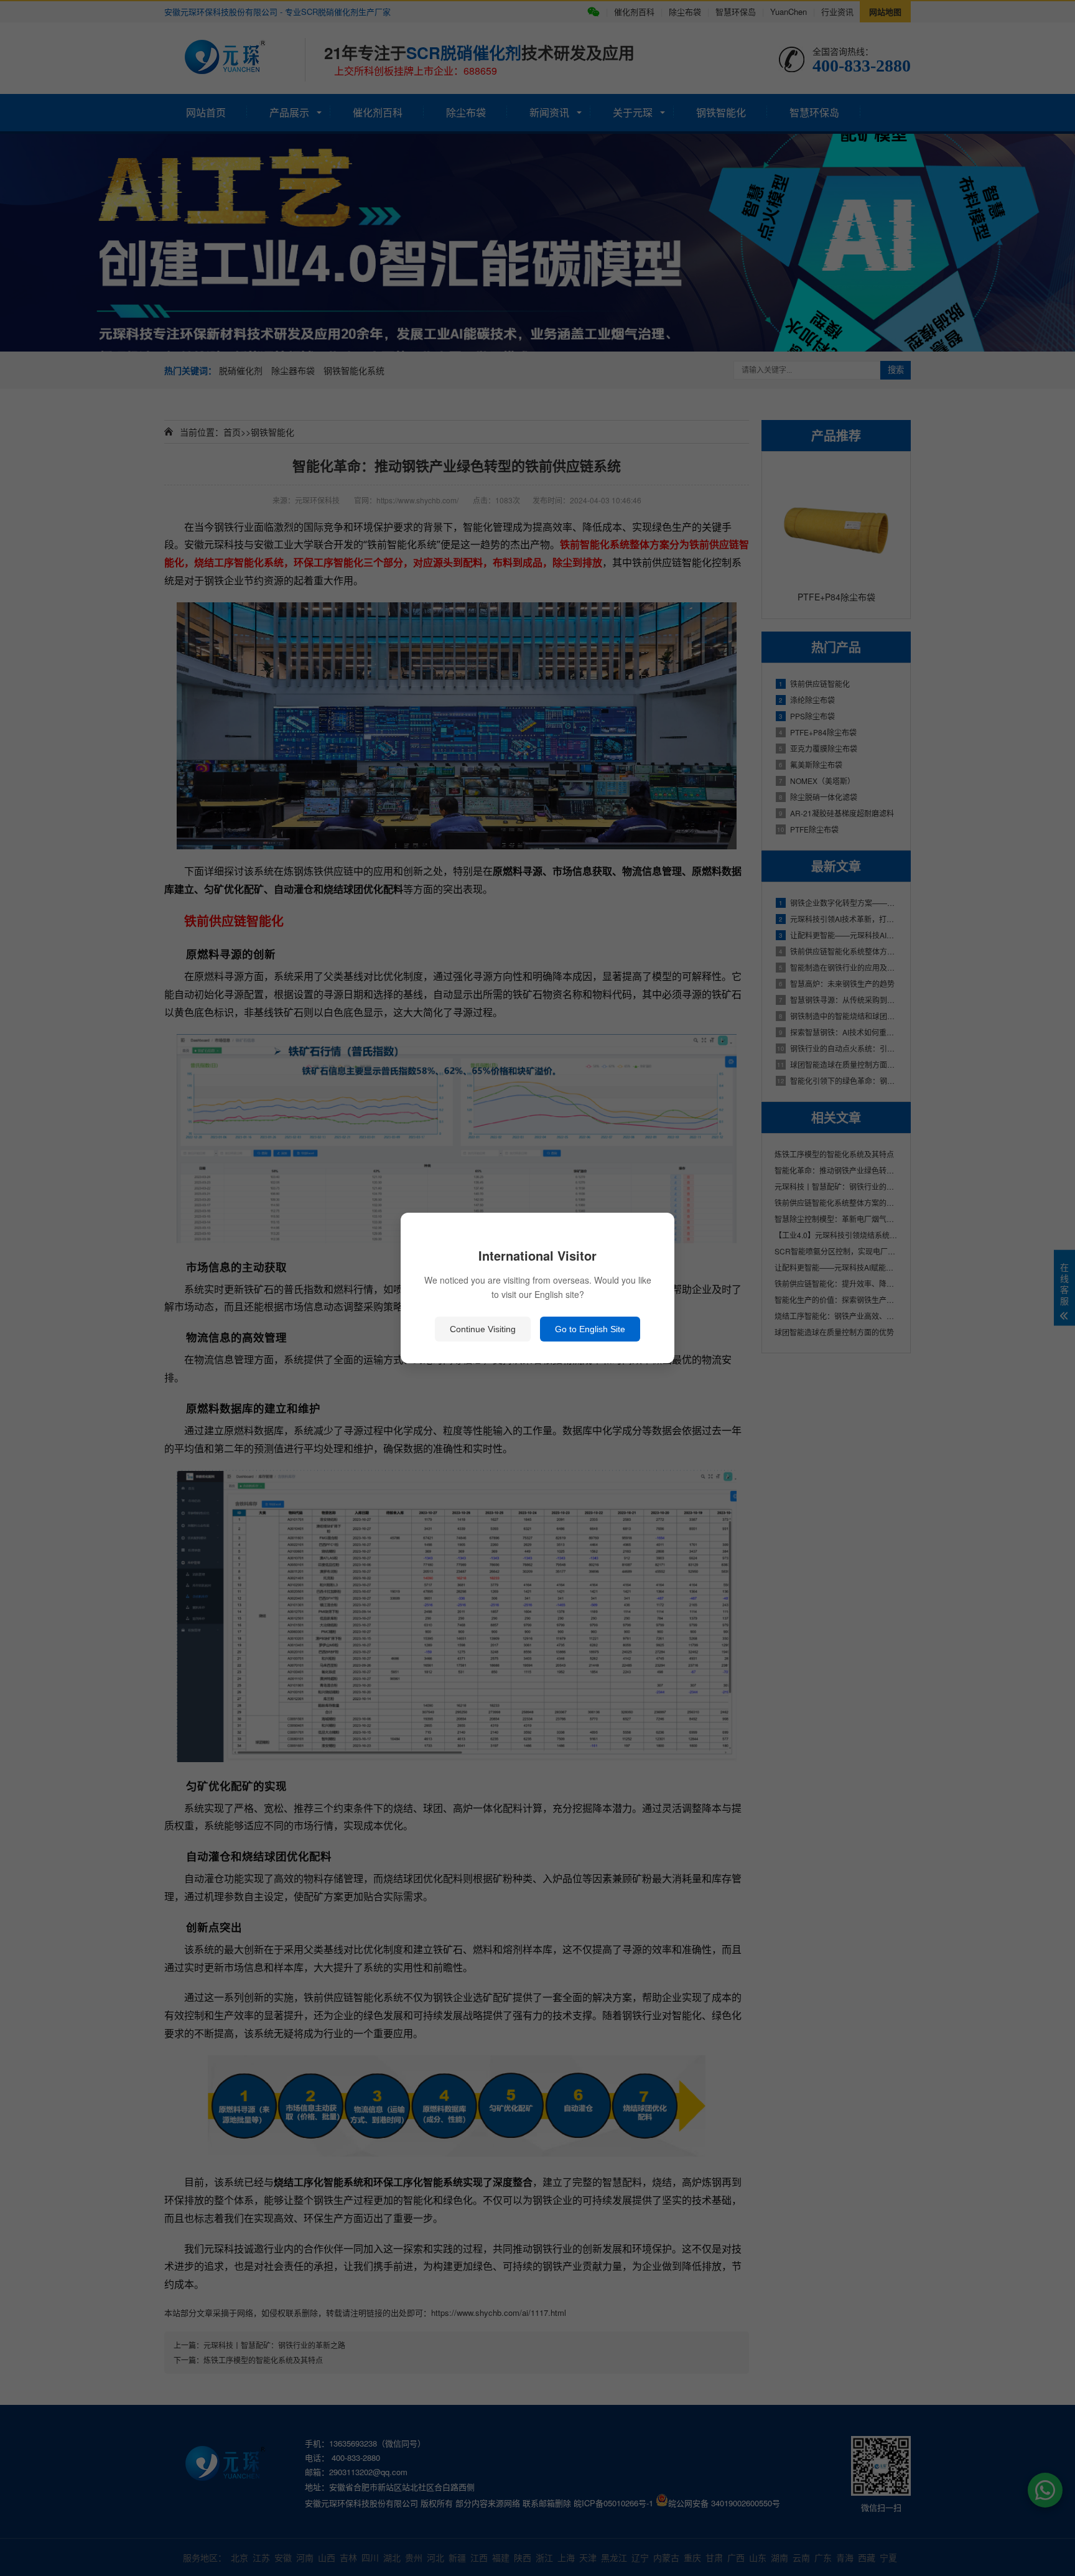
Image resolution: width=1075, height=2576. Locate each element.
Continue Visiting (483, 1329)
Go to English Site (590, 1329)
